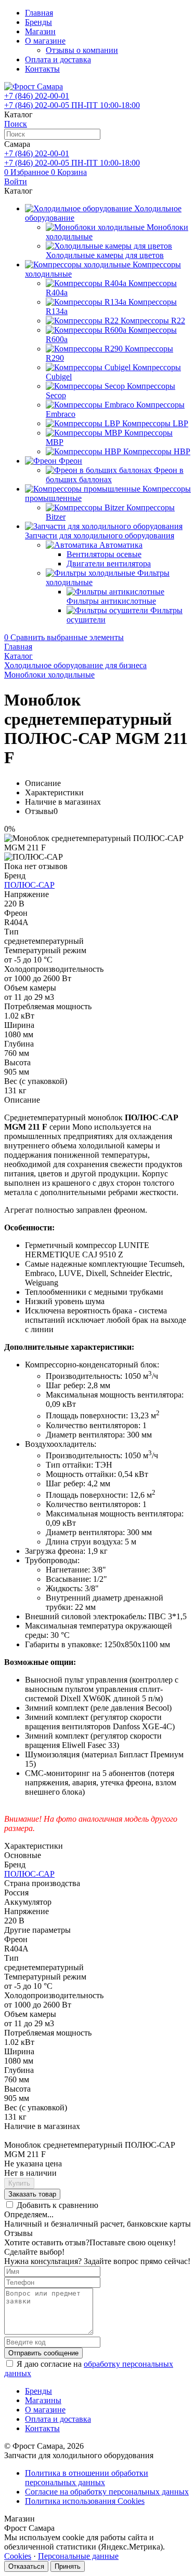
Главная (39, 13)
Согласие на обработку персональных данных (107, 2492)
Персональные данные (78, 2556)
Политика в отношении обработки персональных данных (87, 2478)
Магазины (43, 2400)
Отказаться (26, 2566)
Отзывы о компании (82, 50)
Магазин (40, 31)
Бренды (38, 22)
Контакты (42, 69)
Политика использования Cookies (85, 2501)
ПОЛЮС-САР (29, 885)
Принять (68, 2566)
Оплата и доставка (58, 59)
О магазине (45, 41)
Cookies (18, 2556)
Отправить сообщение (43, 2353)
